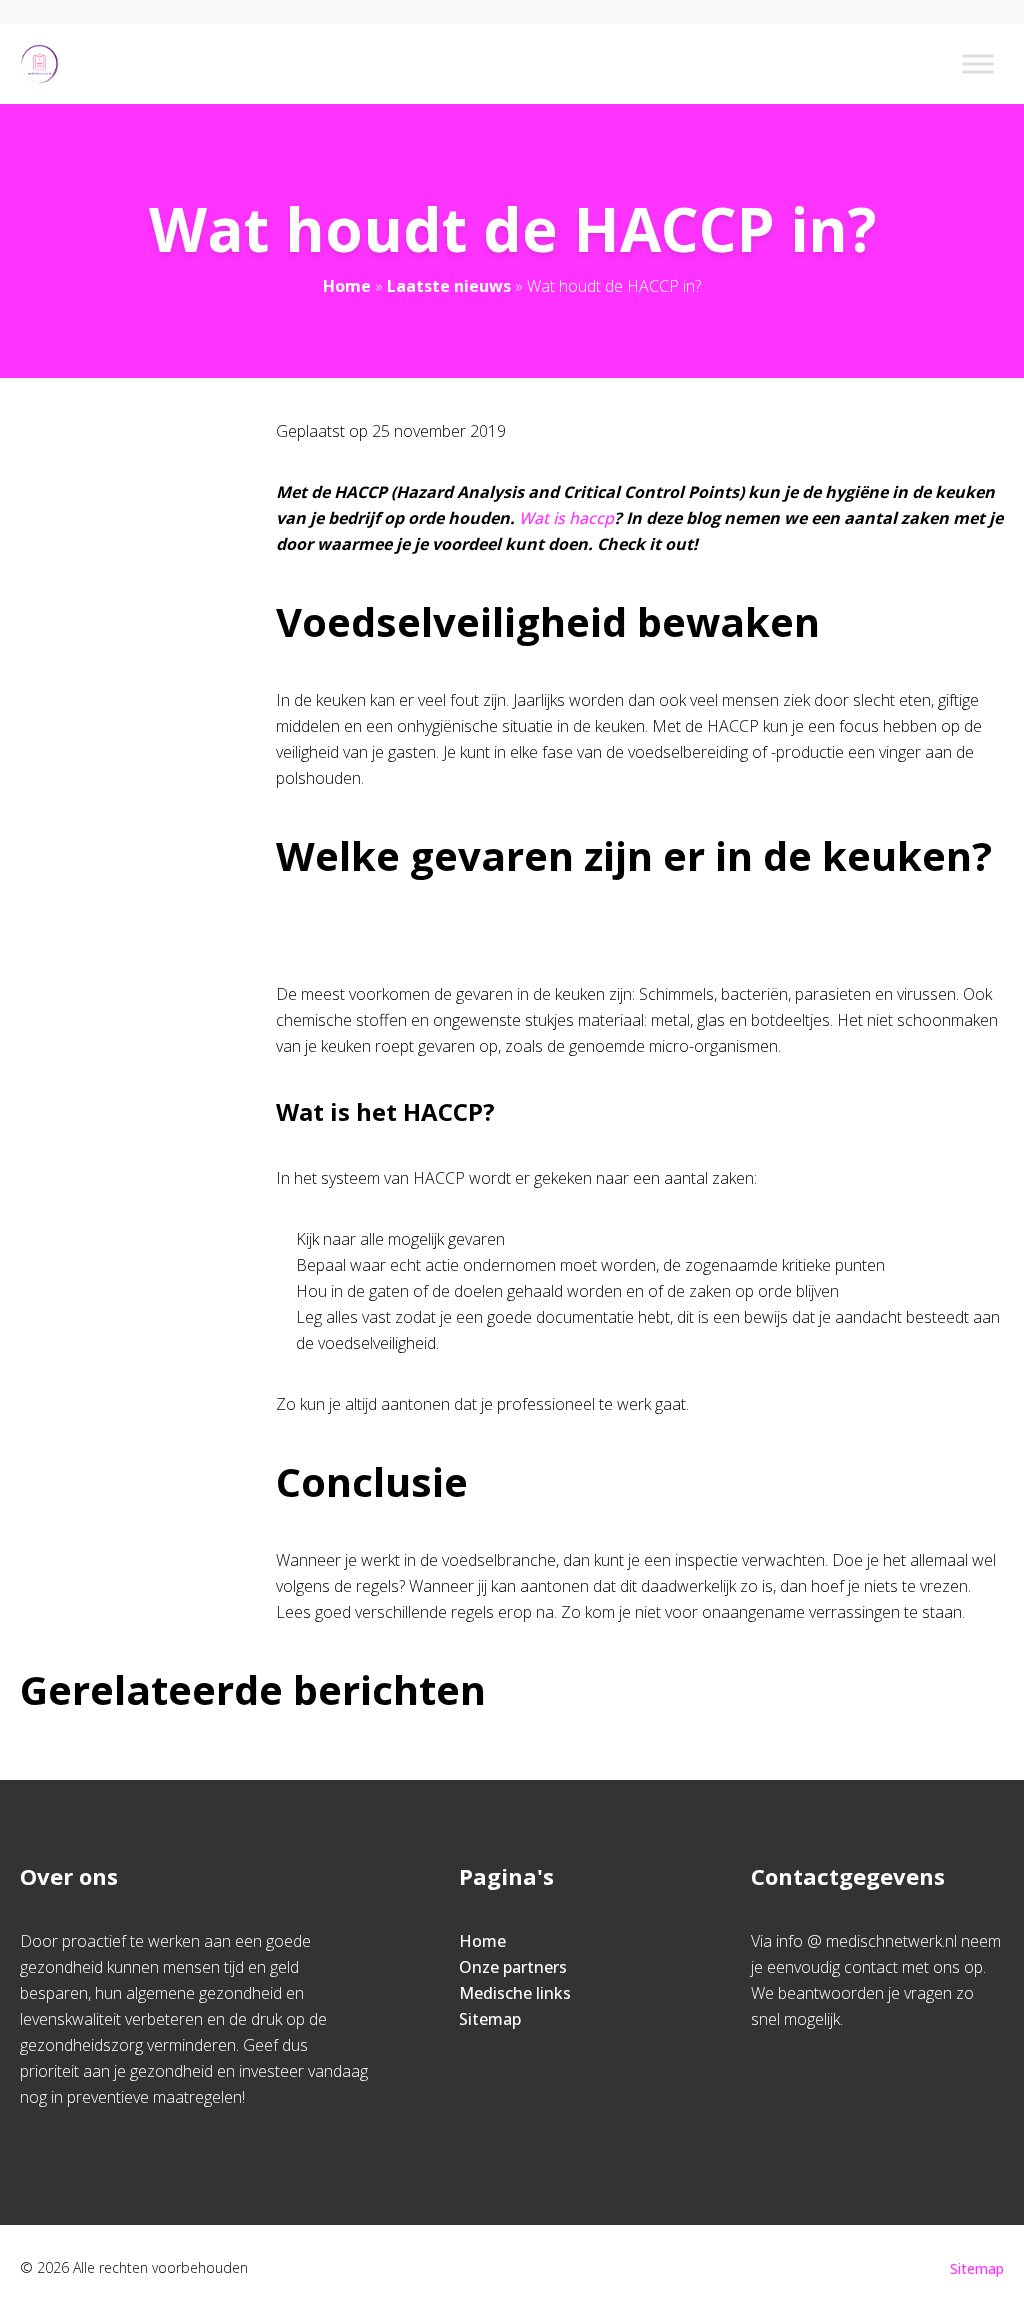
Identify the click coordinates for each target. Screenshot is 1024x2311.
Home (347, 286)
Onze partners (513, 1967)
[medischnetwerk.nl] (39, 64)
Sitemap (490, 2019)
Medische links (515, 1993)
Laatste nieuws (449, 286)
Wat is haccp (566, 518)
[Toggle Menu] (978, 63)
